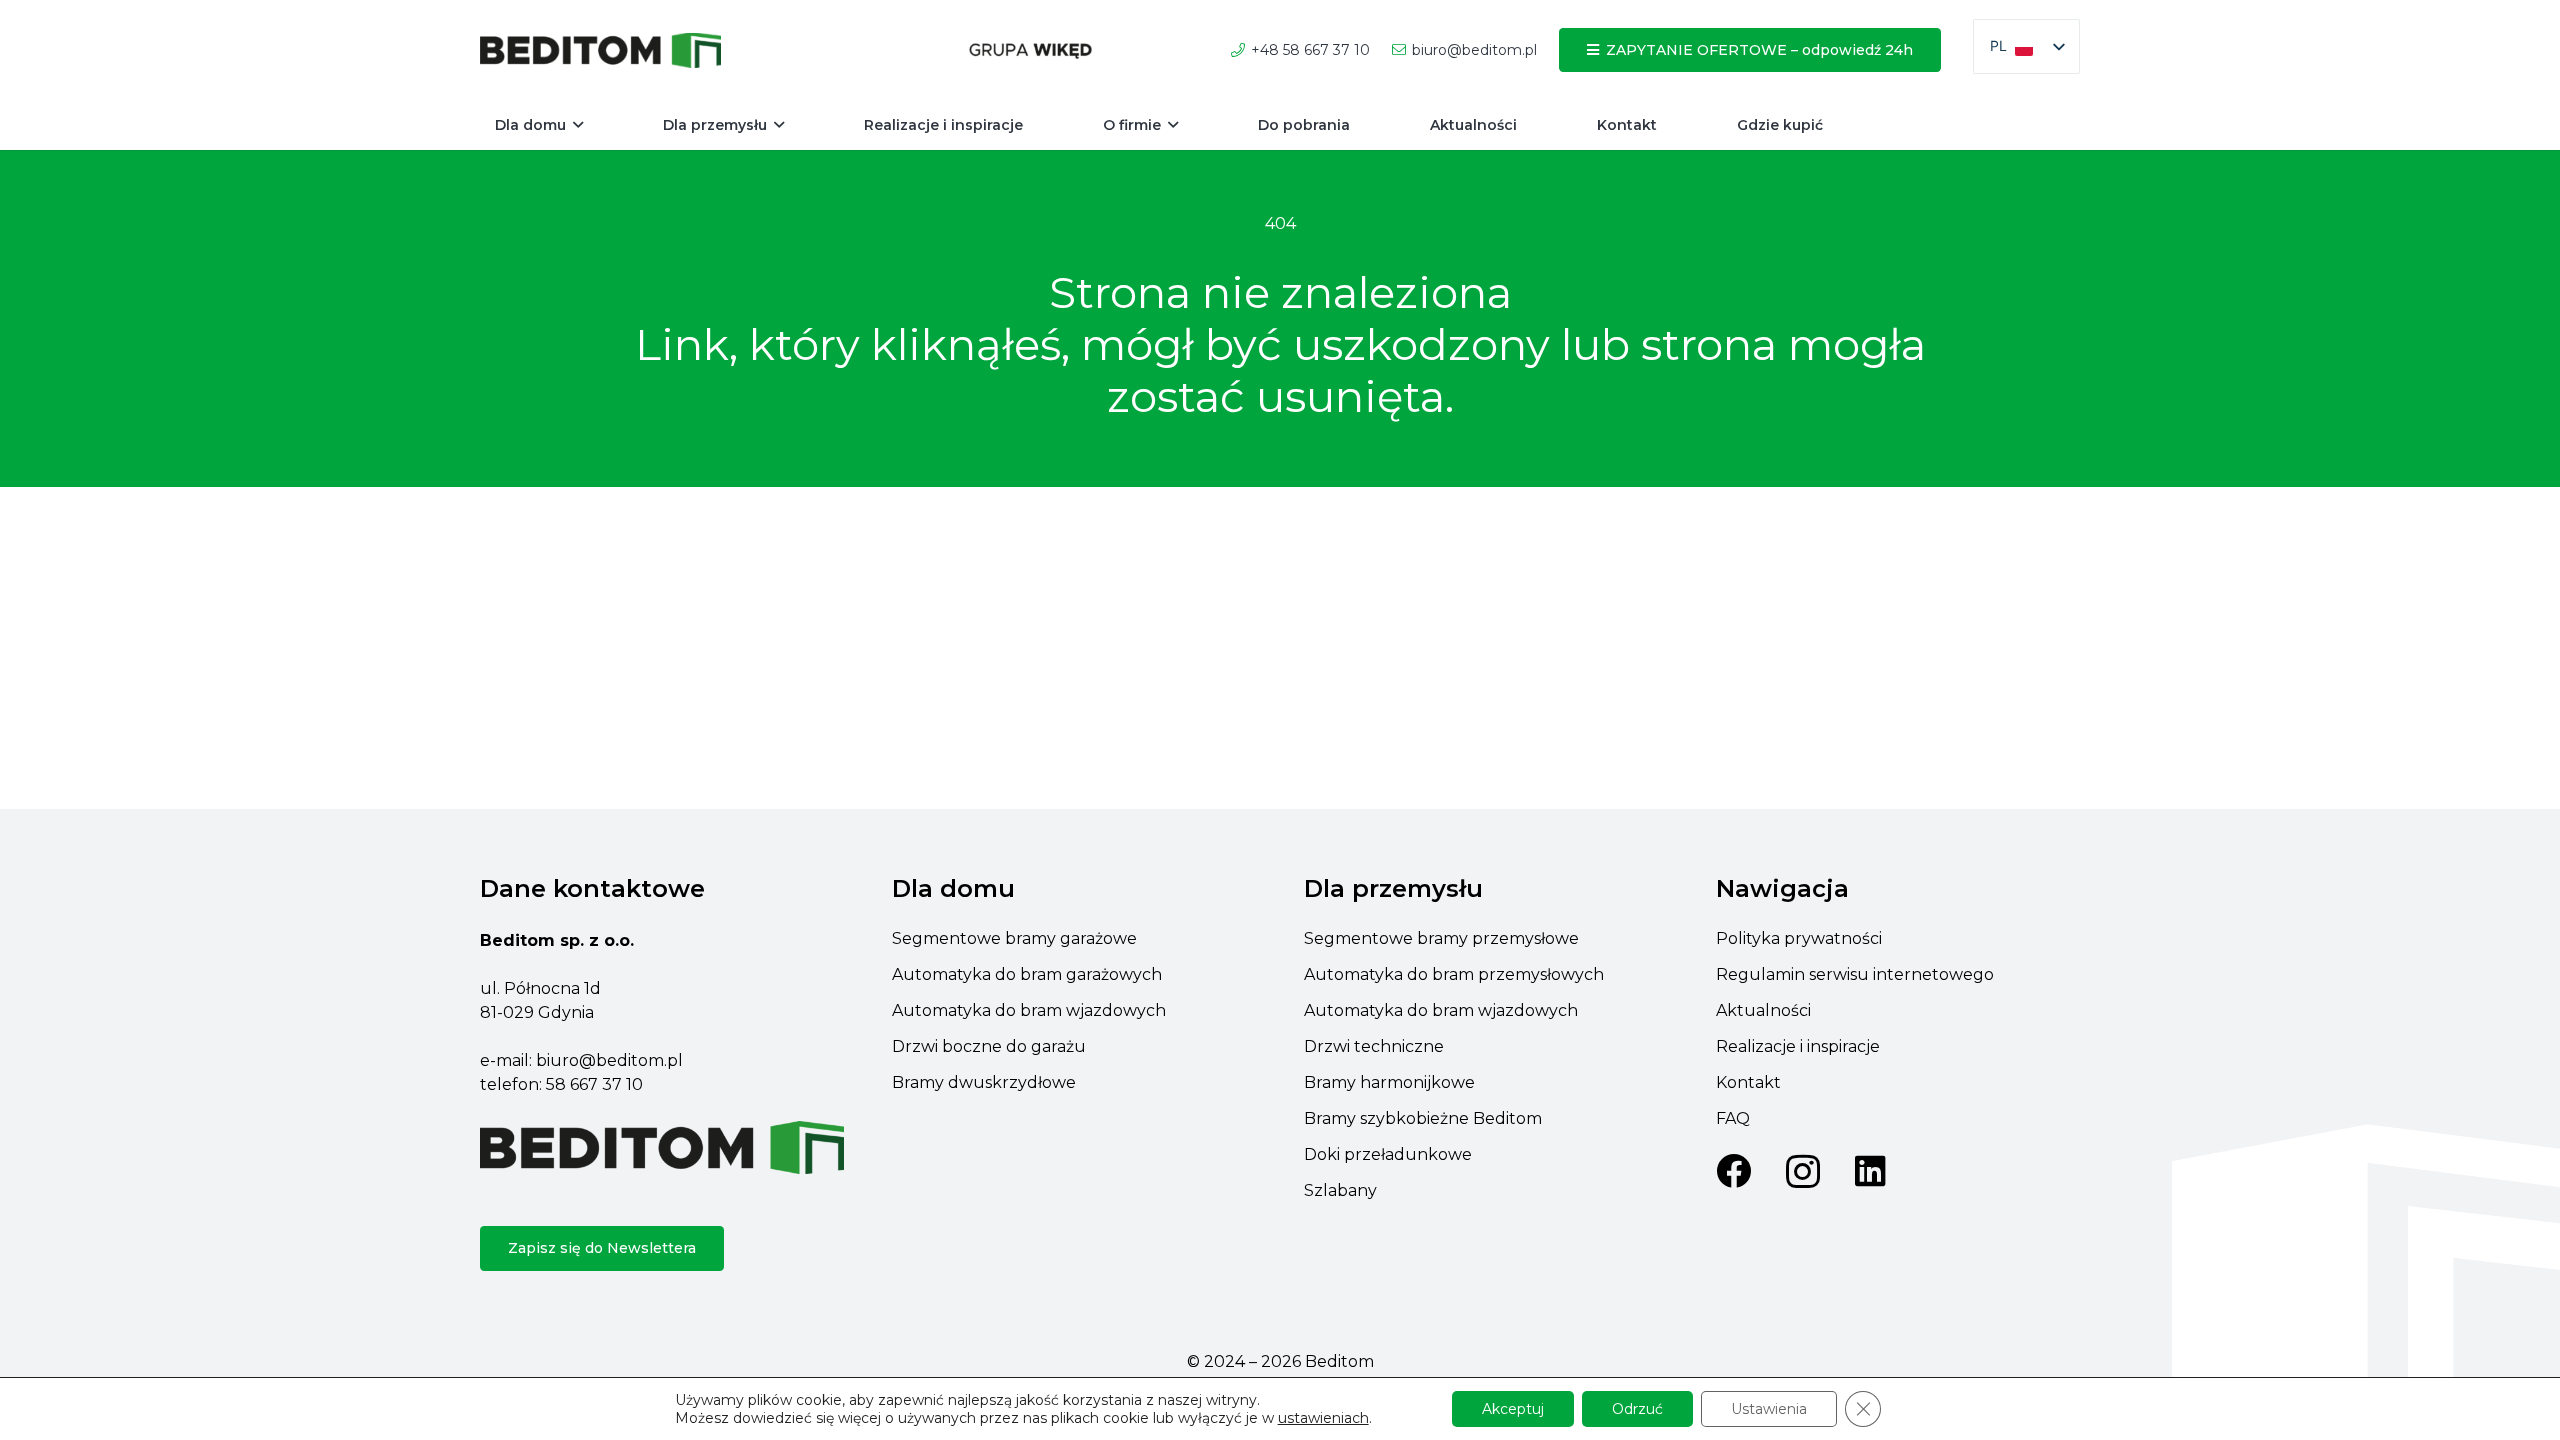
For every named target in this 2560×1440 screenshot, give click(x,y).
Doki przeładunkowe (1388, 1154)
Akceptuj (1513, 1409)
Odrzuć (1637, 1409)
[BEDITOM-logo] (600, 50)
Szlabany (1340, 1190)
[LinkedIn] (1870, 1170)
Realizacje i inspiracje (1798, 1046)
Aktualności (1763, 1010)
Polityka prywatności (1799, 938)
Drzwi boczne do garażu (989, 1046)
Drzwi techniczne (1374, 1046)
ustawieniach (1323, 1418)
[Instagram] (1803, 1172)
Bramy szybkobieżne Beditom (1423, 1118)
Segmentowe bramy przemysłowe (1441, 938)
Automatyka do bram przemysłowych (1454, 974)
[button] (578, 125)
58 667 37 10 (594, 1084)
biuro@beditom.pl (609, 1060)
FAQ (1733, 1118)
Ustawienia (1769, 1409)
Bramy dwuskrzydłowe (984, 1082)
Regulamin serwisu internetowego (1855, 974)
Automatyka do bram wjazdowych (1029, 1010)
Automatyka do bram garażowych (1027, 974)
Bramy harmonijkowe (1389, 1082)
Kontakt (1748, 1082)
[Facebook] (1733, 1170)
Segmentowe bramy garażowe (1014, 938)
